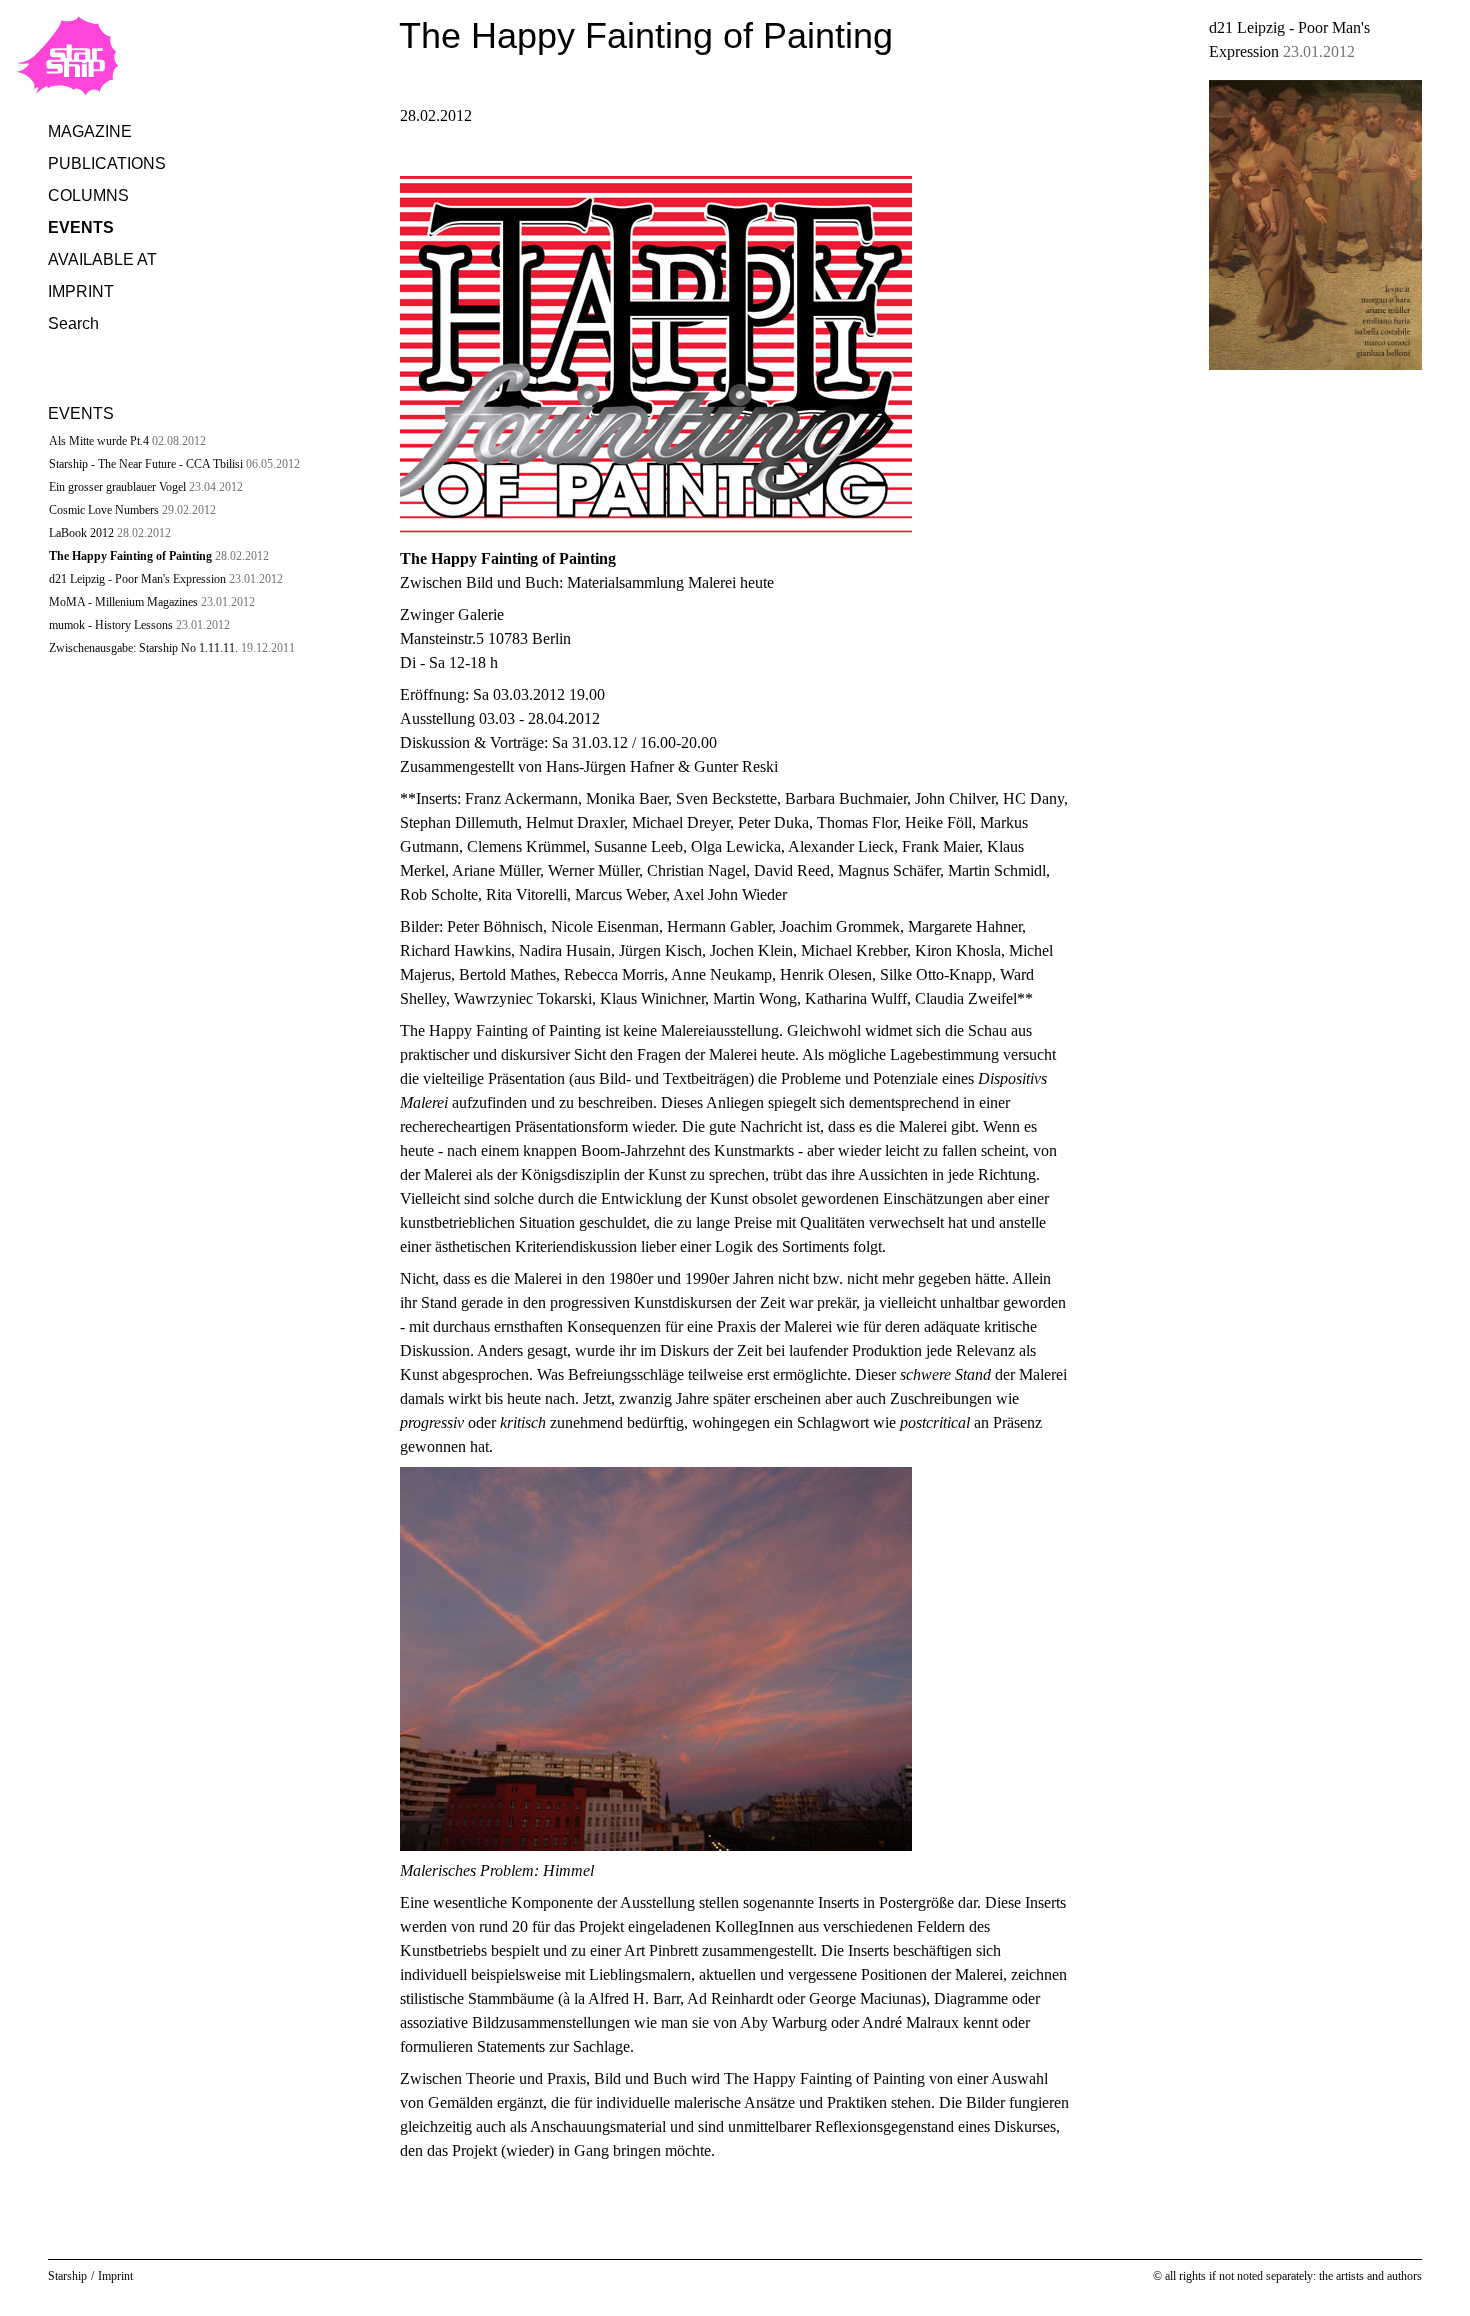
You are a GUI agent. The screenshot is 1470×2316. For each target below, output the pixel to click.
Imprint (81, 291)
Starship (67, 2276)
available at (102, 259)
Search (73, 323)
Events (81, 227)
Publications (107, 163)
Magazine (90, 131)
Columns (88, 195)
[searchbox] (208, 369)
